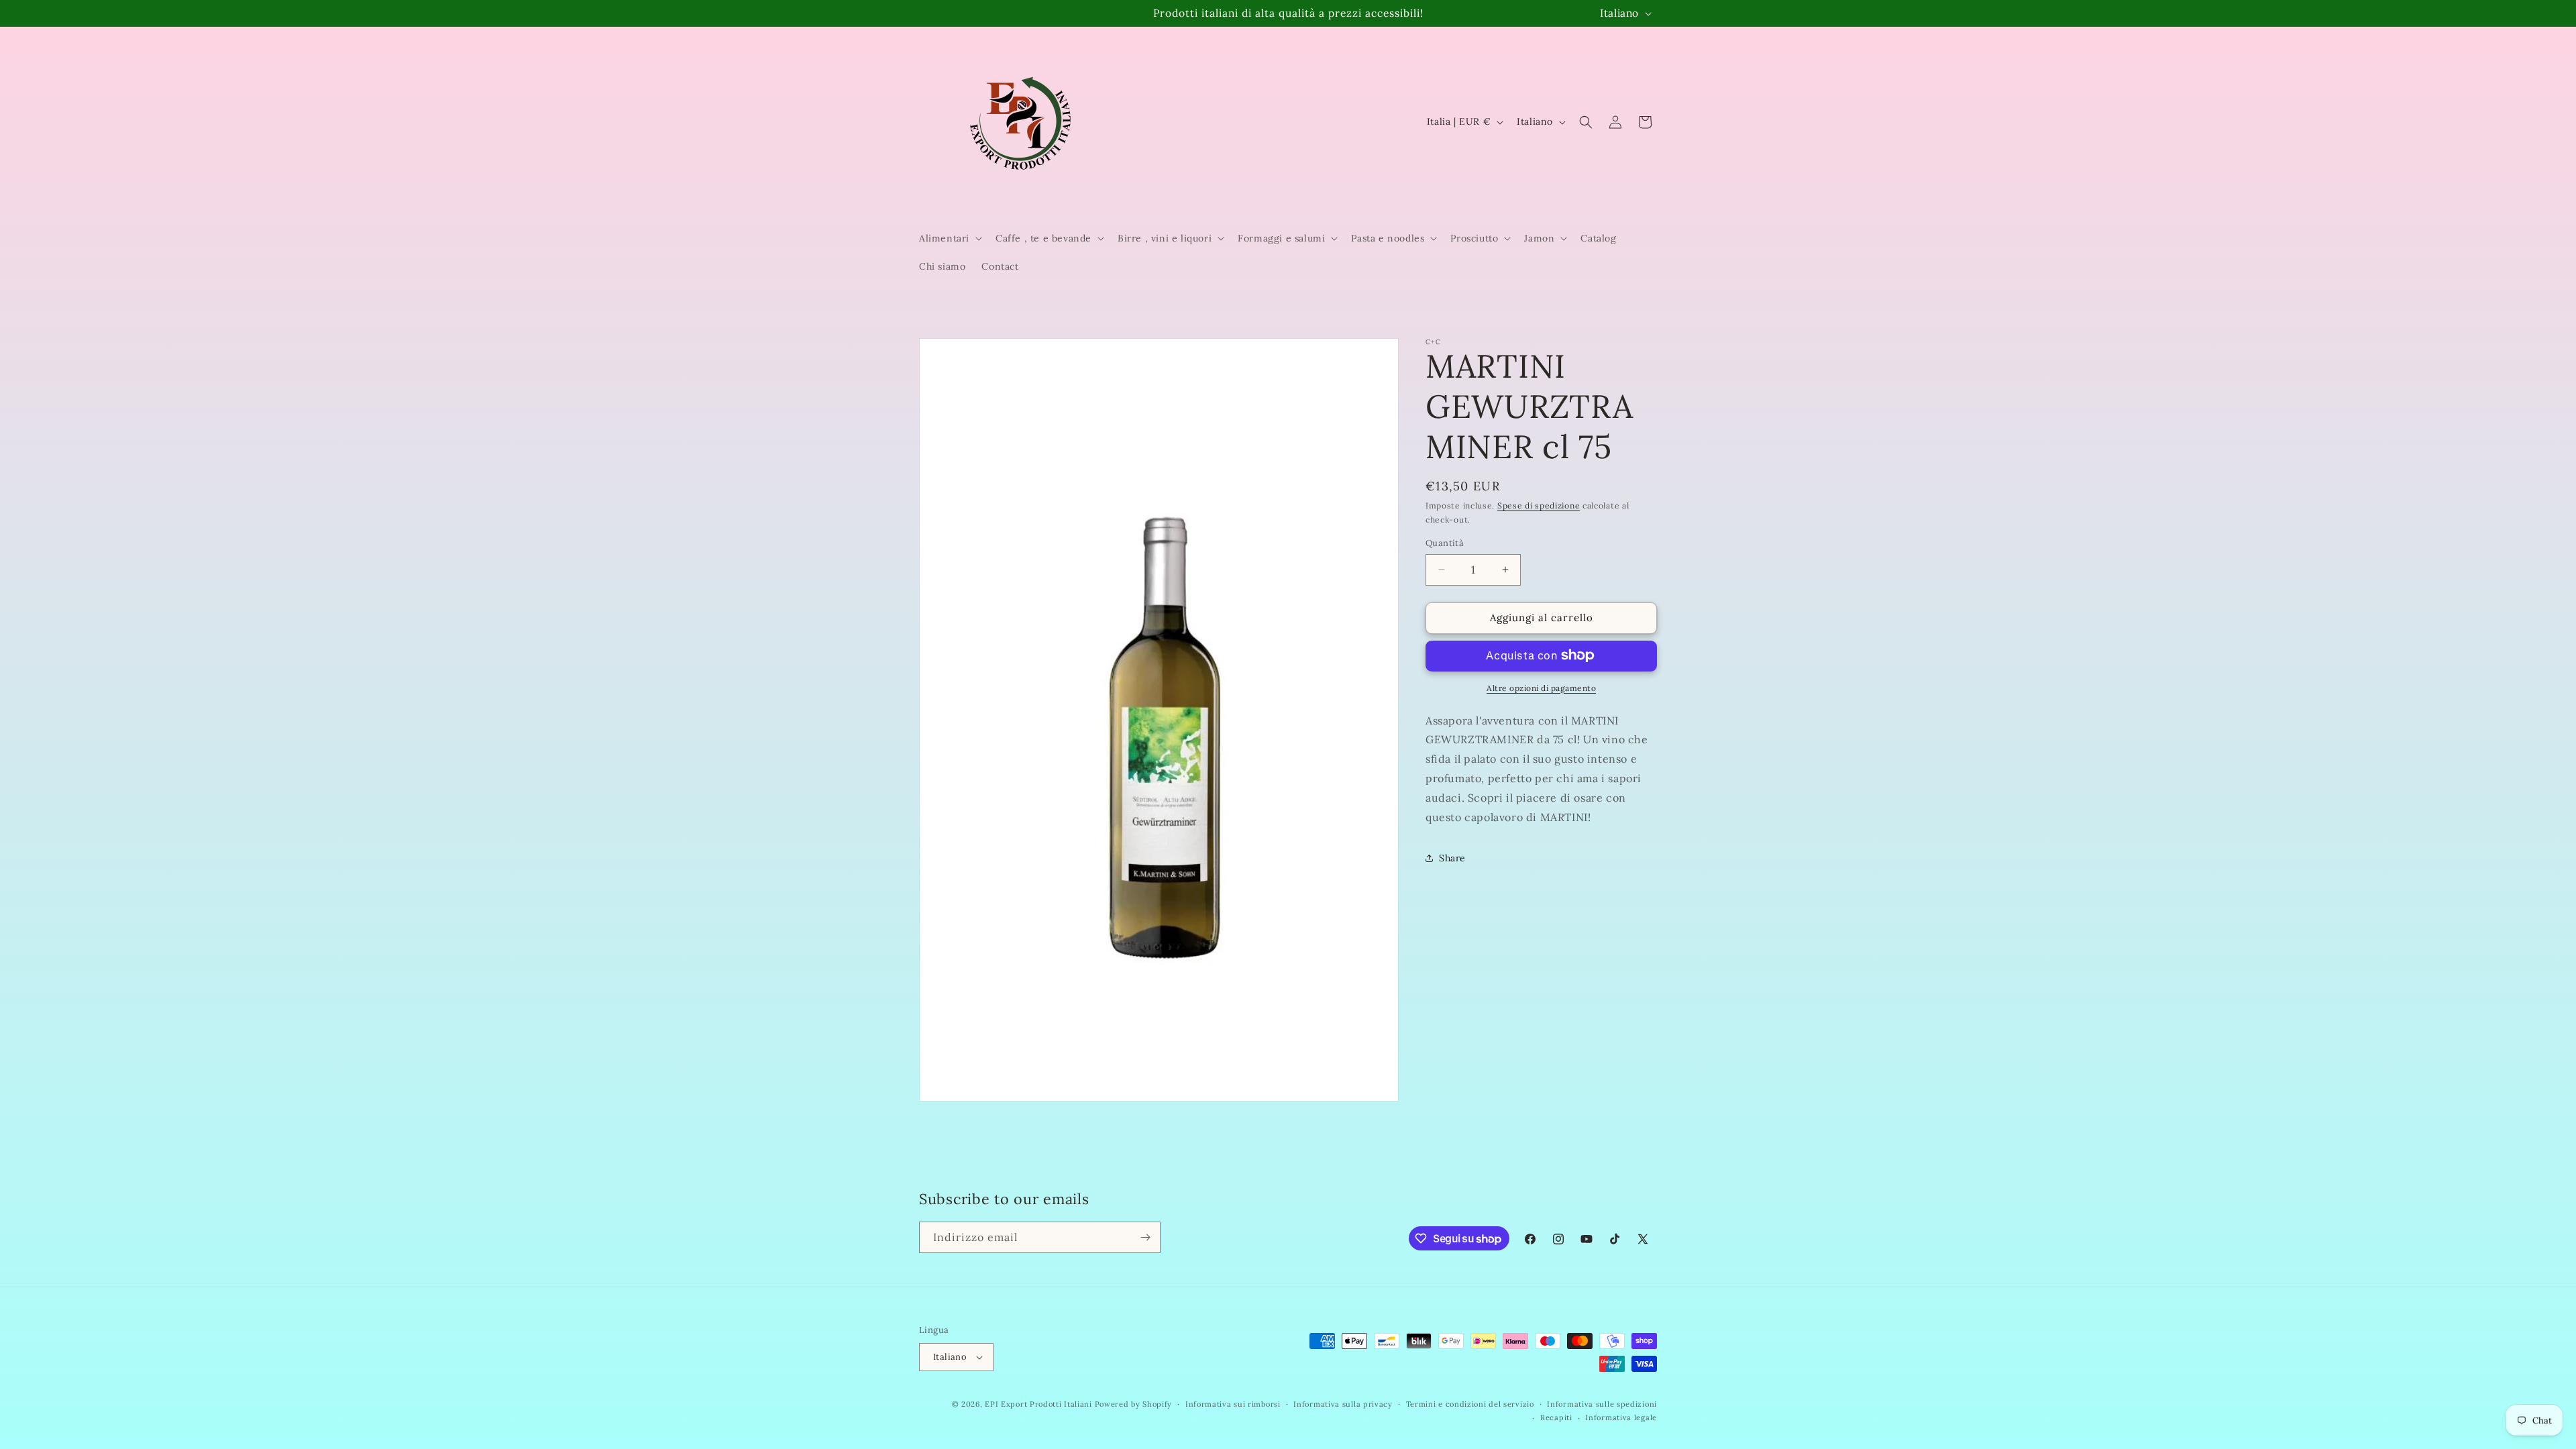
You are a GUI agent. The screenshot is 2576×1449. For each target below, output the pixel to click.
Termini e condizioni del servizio (1470, 1404)
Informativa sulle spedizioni (1602, 1404)
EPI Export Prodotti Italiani (1038, 1404)
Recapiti (1556, 1417)
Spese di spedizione (1539, 505)
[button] (949, 238)
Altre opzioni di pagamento (1541, 687)
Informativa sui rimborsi (1233, 1404)
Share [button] (1452, 857)
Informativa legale (1621, 1417)
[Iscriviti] (1145, 1237)
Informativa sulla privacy (1343, 1404)
